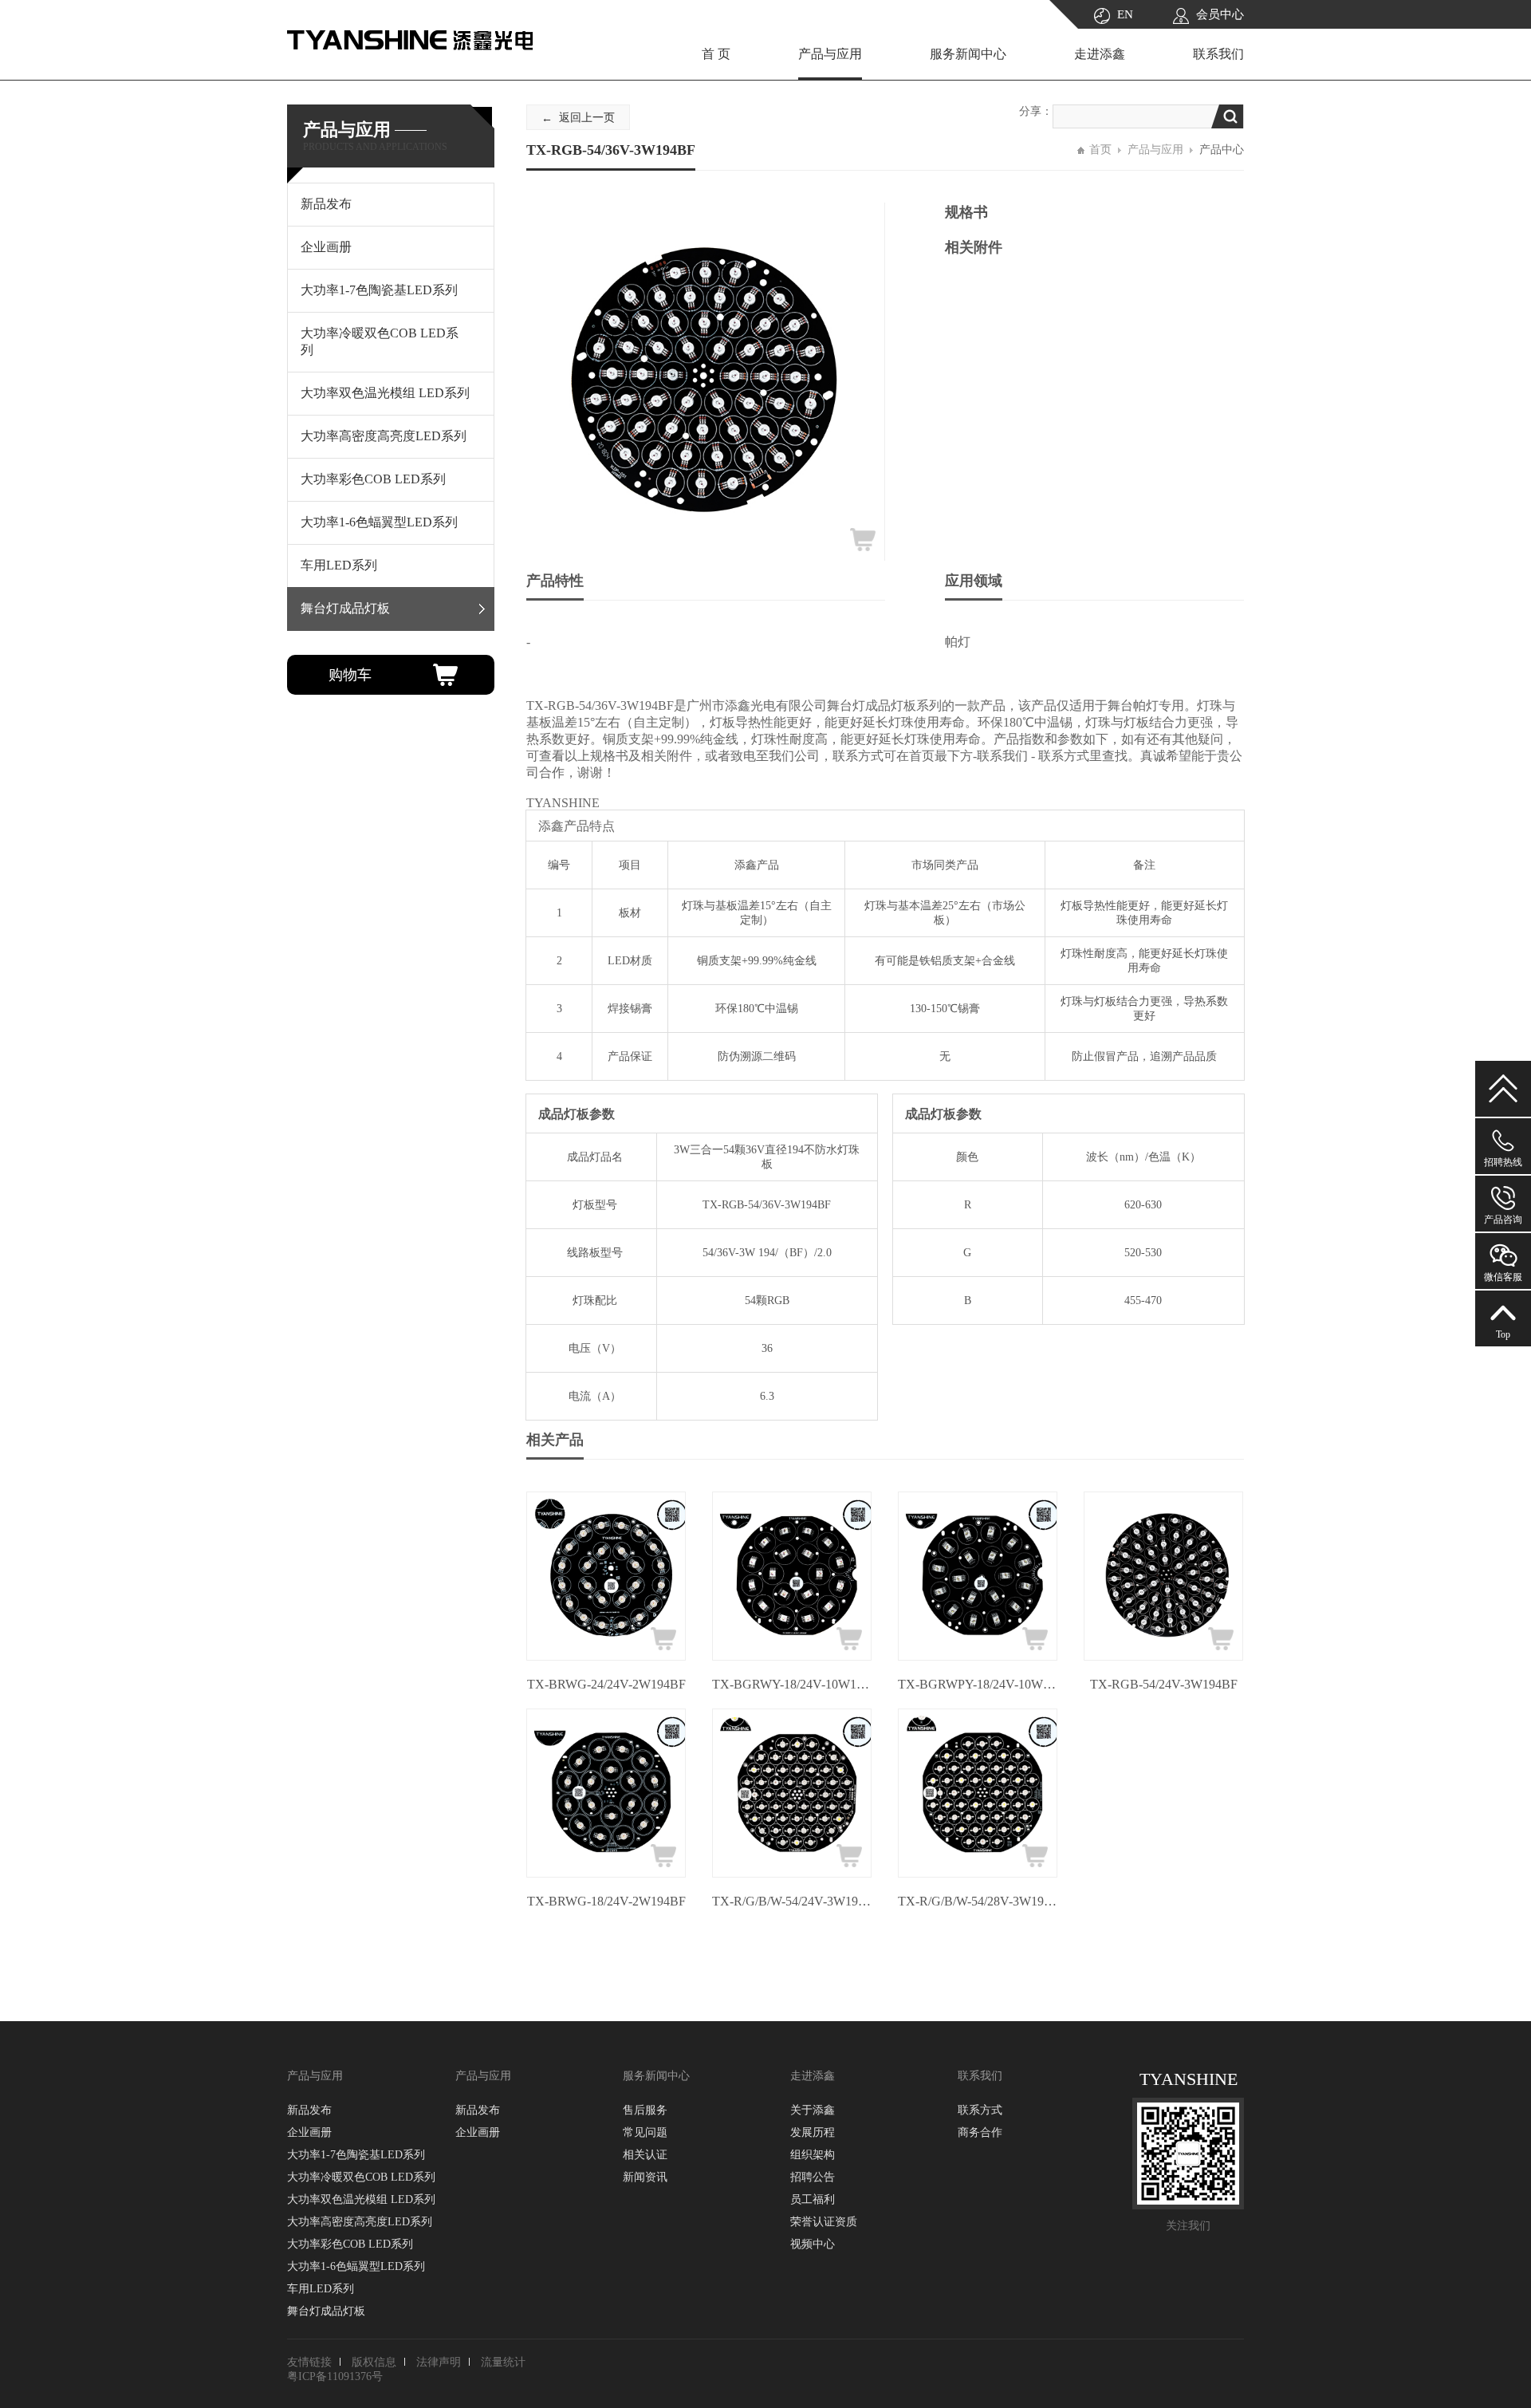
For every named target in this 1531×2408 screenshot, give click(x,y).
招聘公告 (813, 2177)
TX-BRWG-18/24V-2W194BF (606, 1901)
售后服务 (645, 2110)
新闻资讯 (645, 2177)
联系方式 (980, 2110)
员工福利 (813, 2199)
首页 (1100, 150)
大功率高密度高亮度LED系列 (360, 2222)
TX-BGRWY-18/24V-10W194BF (792, 1684)
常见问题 (645, 2132)
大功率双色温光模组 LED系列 (361, 2199)
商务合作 (980, 2132)
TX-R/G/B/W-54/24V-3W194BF (792, 1901)
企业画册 (309, 2132)
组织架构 (813, 2155)
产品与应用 (830, 54)
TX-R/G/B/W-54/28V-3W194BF (978, 1901)
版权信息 (374, 2362)
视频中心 (813, 2244)
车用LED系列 (321, 2289)
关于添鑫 (813, 2110)
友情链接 (309, 2362)
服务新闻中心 (968, 54)
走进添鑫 (1100, 54)
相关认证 (645, 2155)
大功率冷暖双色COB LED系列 (361, 2177)
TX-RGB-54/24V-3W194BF (1164, 1684)
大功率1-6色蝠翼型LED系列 (356, 2266)
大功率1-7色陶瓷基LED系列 (356, 2155)
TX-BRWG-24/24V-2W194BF (606, 1684)
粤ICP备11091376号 (335, 2376)
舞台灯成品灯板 (326, 2311)
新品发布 (309, 2110)
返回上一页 (587, 118)
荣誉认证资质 (824, 2222)
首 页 (716, 54)
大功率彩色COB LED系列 (350, 2244)
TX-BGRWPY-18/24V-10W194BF (978, 1684)
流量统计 (503, 2362)
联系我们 (1218, 54)
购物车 (350, 675)
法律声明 (439, 2362)
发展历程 (813, 2132)
